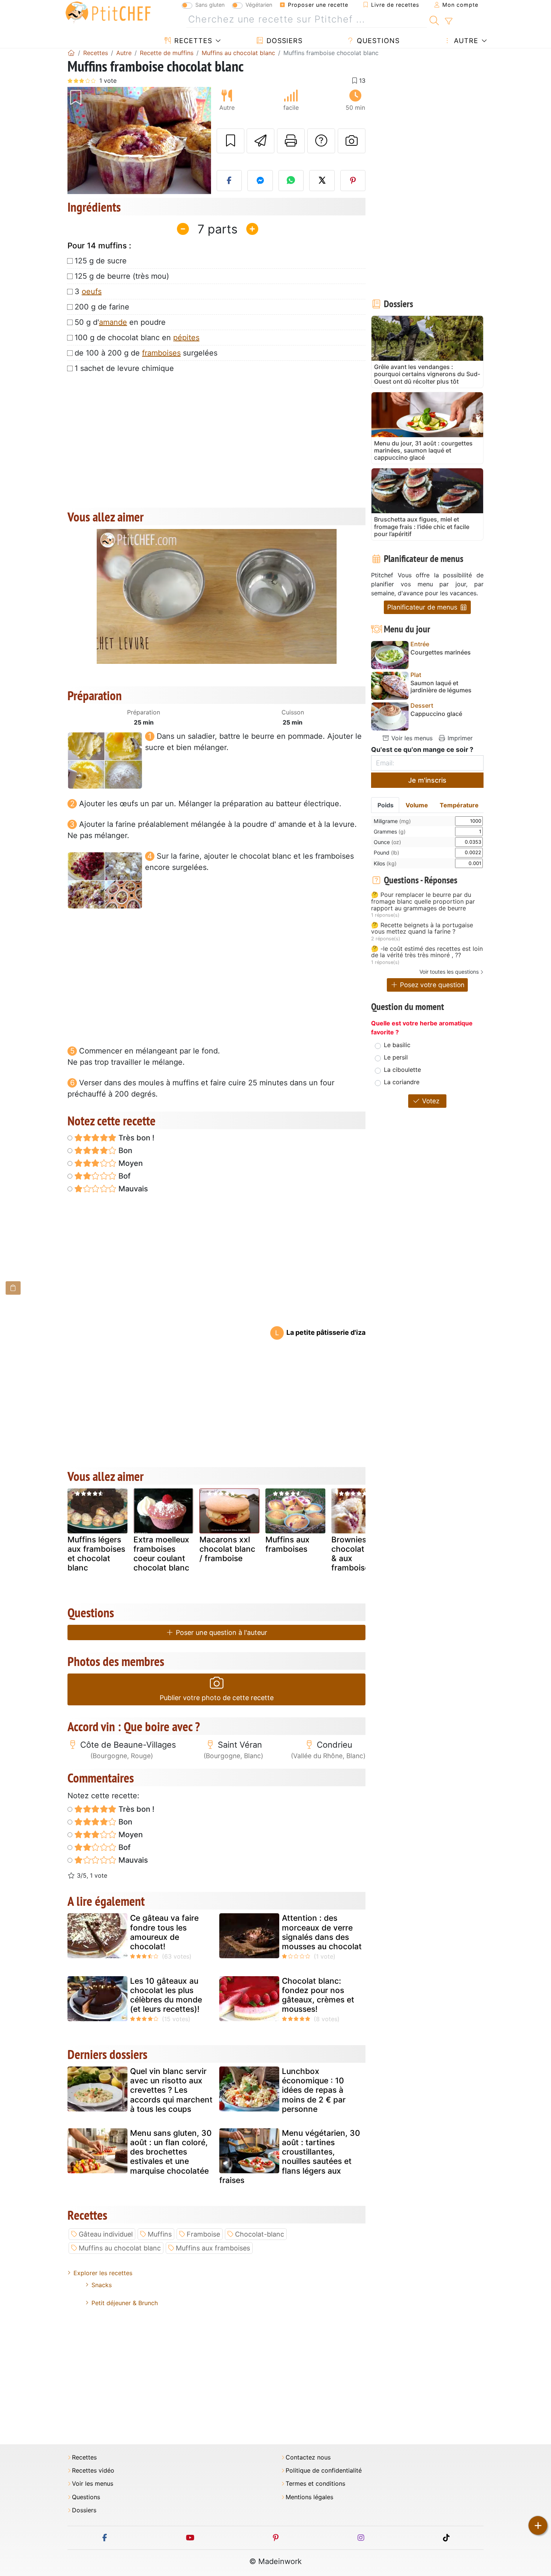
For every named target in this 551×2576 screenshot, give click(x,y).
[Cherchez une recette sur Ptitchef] (434, 19)
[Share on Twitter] (322, 181)
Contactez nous (308, 2457)
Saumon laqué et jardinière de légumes (441, 687)
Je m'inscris (427, 780)
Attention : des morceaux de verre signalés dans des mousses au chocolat (322, 1932)
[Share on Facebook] (229, 181)
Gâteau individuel (106, 2234)
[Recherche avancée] (448, 21)
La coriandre (402, 1082)
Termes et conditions (315, 2484)
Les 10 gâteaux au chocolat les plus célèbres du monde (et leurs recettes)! (166, 1995)
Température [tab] (459, 805)
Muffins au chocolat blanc (120, 2248)
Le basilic (397, 1045)
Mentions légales (309, 2497)
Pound (386, 852)
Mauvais (132, 1189)
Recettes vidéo (93, 2471)
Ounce (387, 842)
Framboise (203, 2234)
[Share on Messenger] (260, 181)
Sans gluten (210, 5)
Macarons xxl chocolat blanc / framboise (227, 1549)
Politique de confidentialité (324, 2471)
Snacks (102, 2285)
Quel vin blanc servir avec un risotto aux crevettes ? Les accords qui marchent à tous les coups (171, 2090)
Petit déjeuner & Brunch (125, 2303)
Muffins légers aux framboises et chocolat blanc (96, 1554)
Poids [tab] (386, 805)
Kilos (385, 863)
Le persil (396, 1057)
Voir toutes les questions (449, 972)
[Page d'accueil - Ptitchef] (71, 53)
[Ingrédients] (13, 1288)
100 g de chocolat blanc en (137, 338)
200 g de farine (102, 307)
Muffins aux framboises (287, 1544)
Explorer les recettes (103, 2273)
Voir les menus (411, 738)
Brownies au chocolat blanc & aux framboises (359, 1554)
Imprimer (459, 738)
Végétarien (259, 5)
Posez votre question (431, 985)
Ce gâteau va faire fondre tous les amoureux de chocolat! (164, 1932)
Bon (124, 1151)
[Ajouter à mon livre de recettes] (231, 141)
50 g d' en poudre (120, 322)
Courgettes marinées (441, 652)
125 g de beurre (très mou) (122, 276)
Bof (124, 1176)
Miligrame (392, 821)
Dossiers (283, 41)
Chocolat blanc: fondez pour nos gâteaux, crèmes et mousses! (318, 1995)
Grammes (390, 832)
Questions (377, 41)
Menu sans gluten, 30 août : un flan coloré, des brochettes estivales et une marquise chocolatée (171, 2152)
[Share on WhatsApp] (291, 181)
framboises (161, 353)
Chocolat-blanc (260, 2234)
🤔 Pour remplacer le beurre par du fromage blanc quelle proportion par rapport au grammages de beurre (423, 902)
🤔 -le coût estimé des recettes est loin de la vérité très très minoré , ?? (427, 952)
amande (113, 322)
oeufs (92, 291)
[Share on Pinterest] (353, 181)
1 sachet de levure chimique (124, 368)
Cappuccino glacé (436, 714)
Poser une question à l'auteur (221, 1632)
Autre (465, 41)
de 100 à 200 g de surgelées (146, 353)
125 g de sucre (101, 261)
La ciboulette (402, 1070)
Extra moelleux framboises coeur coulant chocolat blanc (161, 1554)
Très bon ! (136, 1138)
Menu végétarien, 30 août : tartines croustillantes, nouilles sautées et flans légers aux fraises (290, 2157)
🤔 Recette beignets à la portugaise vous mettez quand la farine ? (422, 929)
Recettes (192, 41)
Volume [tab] (417, 805)
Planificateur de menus (423, 607)
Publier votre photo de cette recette (217, 1698)
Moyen (130, 1163)
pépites (186, 338)
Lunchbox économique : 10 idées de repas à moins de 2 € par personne (314, 2090)
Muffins (160, 2234)
